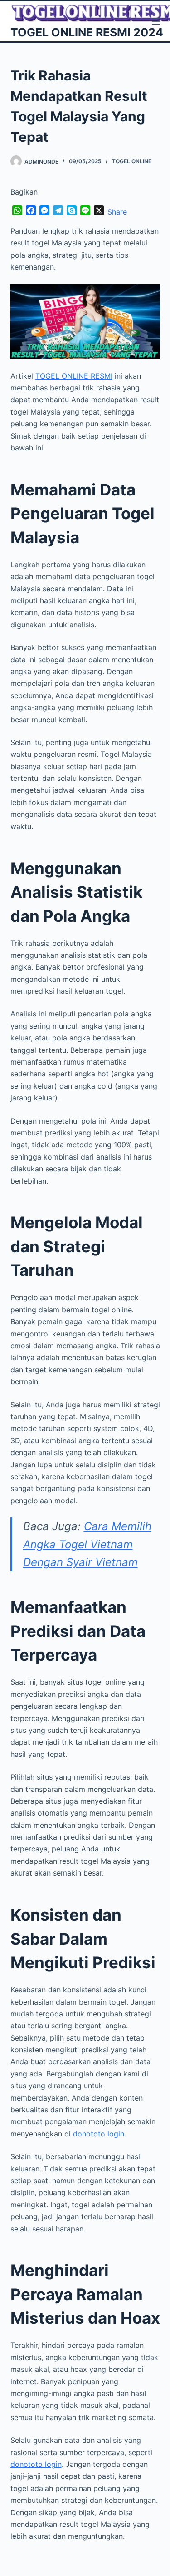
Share (117, 212)
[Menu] (156, 21)
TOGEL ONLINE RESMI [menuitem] (74, 376)
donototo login (36, 2464)
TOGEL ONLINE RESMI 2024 (87, 32)
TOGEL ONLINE (132, 161)
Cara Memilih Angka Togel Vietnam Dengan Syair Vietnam (87, 1544)
